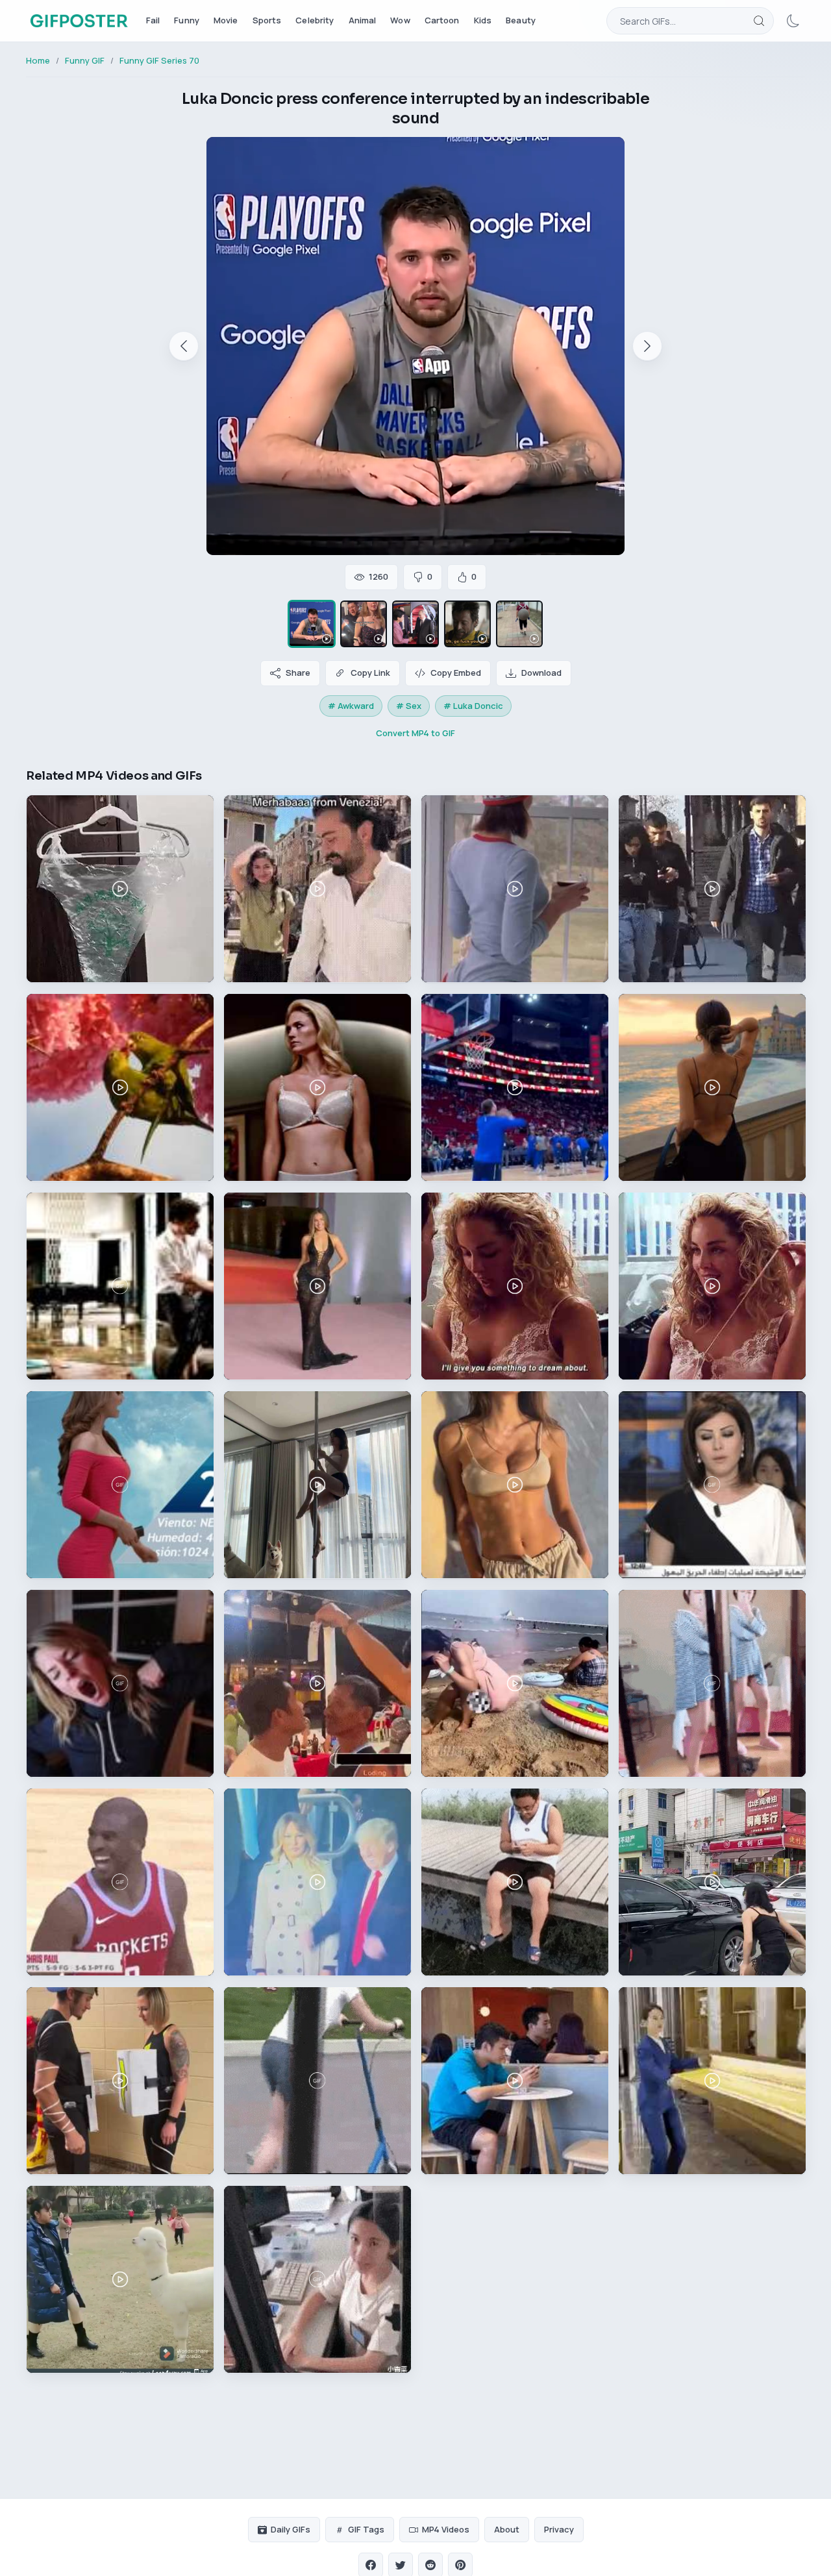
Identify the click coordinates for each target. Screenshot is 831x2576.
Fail (153, 20)
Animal (363, 20)
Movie (226, 20)
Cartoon (442, 20)
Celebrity (315, 20)
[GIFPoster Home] (79, 21)
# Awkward (351, 706)
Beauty (521, 20)
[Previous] (184, 346)
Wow (400, 20)
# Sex (409, 706)
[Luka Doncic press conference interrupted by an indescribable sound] (312, 624)
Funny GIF (85, 60)
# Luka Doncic (473, 706)
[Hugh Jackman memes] (467, 624)
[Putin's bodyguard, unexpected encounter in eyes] (415, 624)
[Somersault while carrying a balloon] (519, 624)
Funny (187, 20)
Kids (483, 20)
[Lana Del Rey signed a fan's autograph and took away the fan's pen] (364, 624)
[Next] (647, 346)
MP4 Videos (446, 2529)
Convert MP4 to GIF (415, 733)
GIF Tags (366, 2529)
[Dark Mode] (793, 21)
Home (38, 60)
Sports (267, 20)
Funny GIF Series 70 (159, 60)
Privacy (559, 2529)
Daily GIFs (291, 2529)
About (507, 2529)
